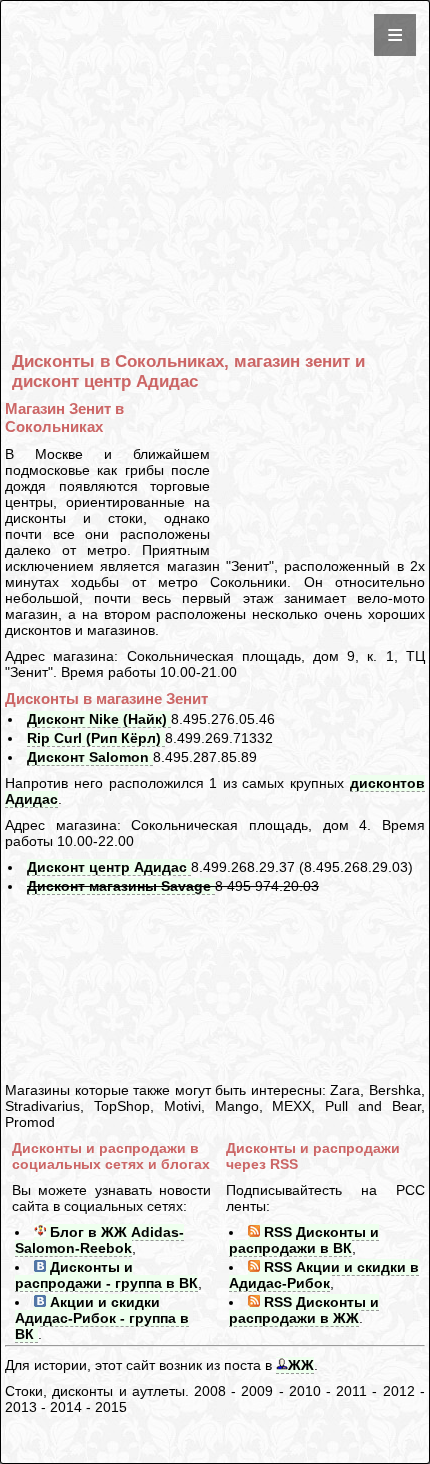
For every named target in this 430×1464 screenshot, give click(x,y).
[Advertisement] (218, 145)
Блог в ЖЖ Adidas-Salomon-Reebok (99, 1240)
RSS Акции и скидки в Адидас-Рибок (324, 1275)
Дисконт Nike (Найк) (99, 719)
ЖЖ (301, 1365)
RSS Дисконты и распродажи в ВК (304, 1240)
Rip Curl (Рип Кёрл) (96, 738)
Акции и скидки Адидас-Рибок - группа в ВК (102, 1318)
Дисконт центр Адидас (109, 867)
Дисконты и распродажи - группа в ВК (106, 1275)
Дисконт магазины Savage (121, 886)
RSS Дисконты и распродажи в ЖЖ (304, 1310)
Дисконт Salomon (90, 757)
